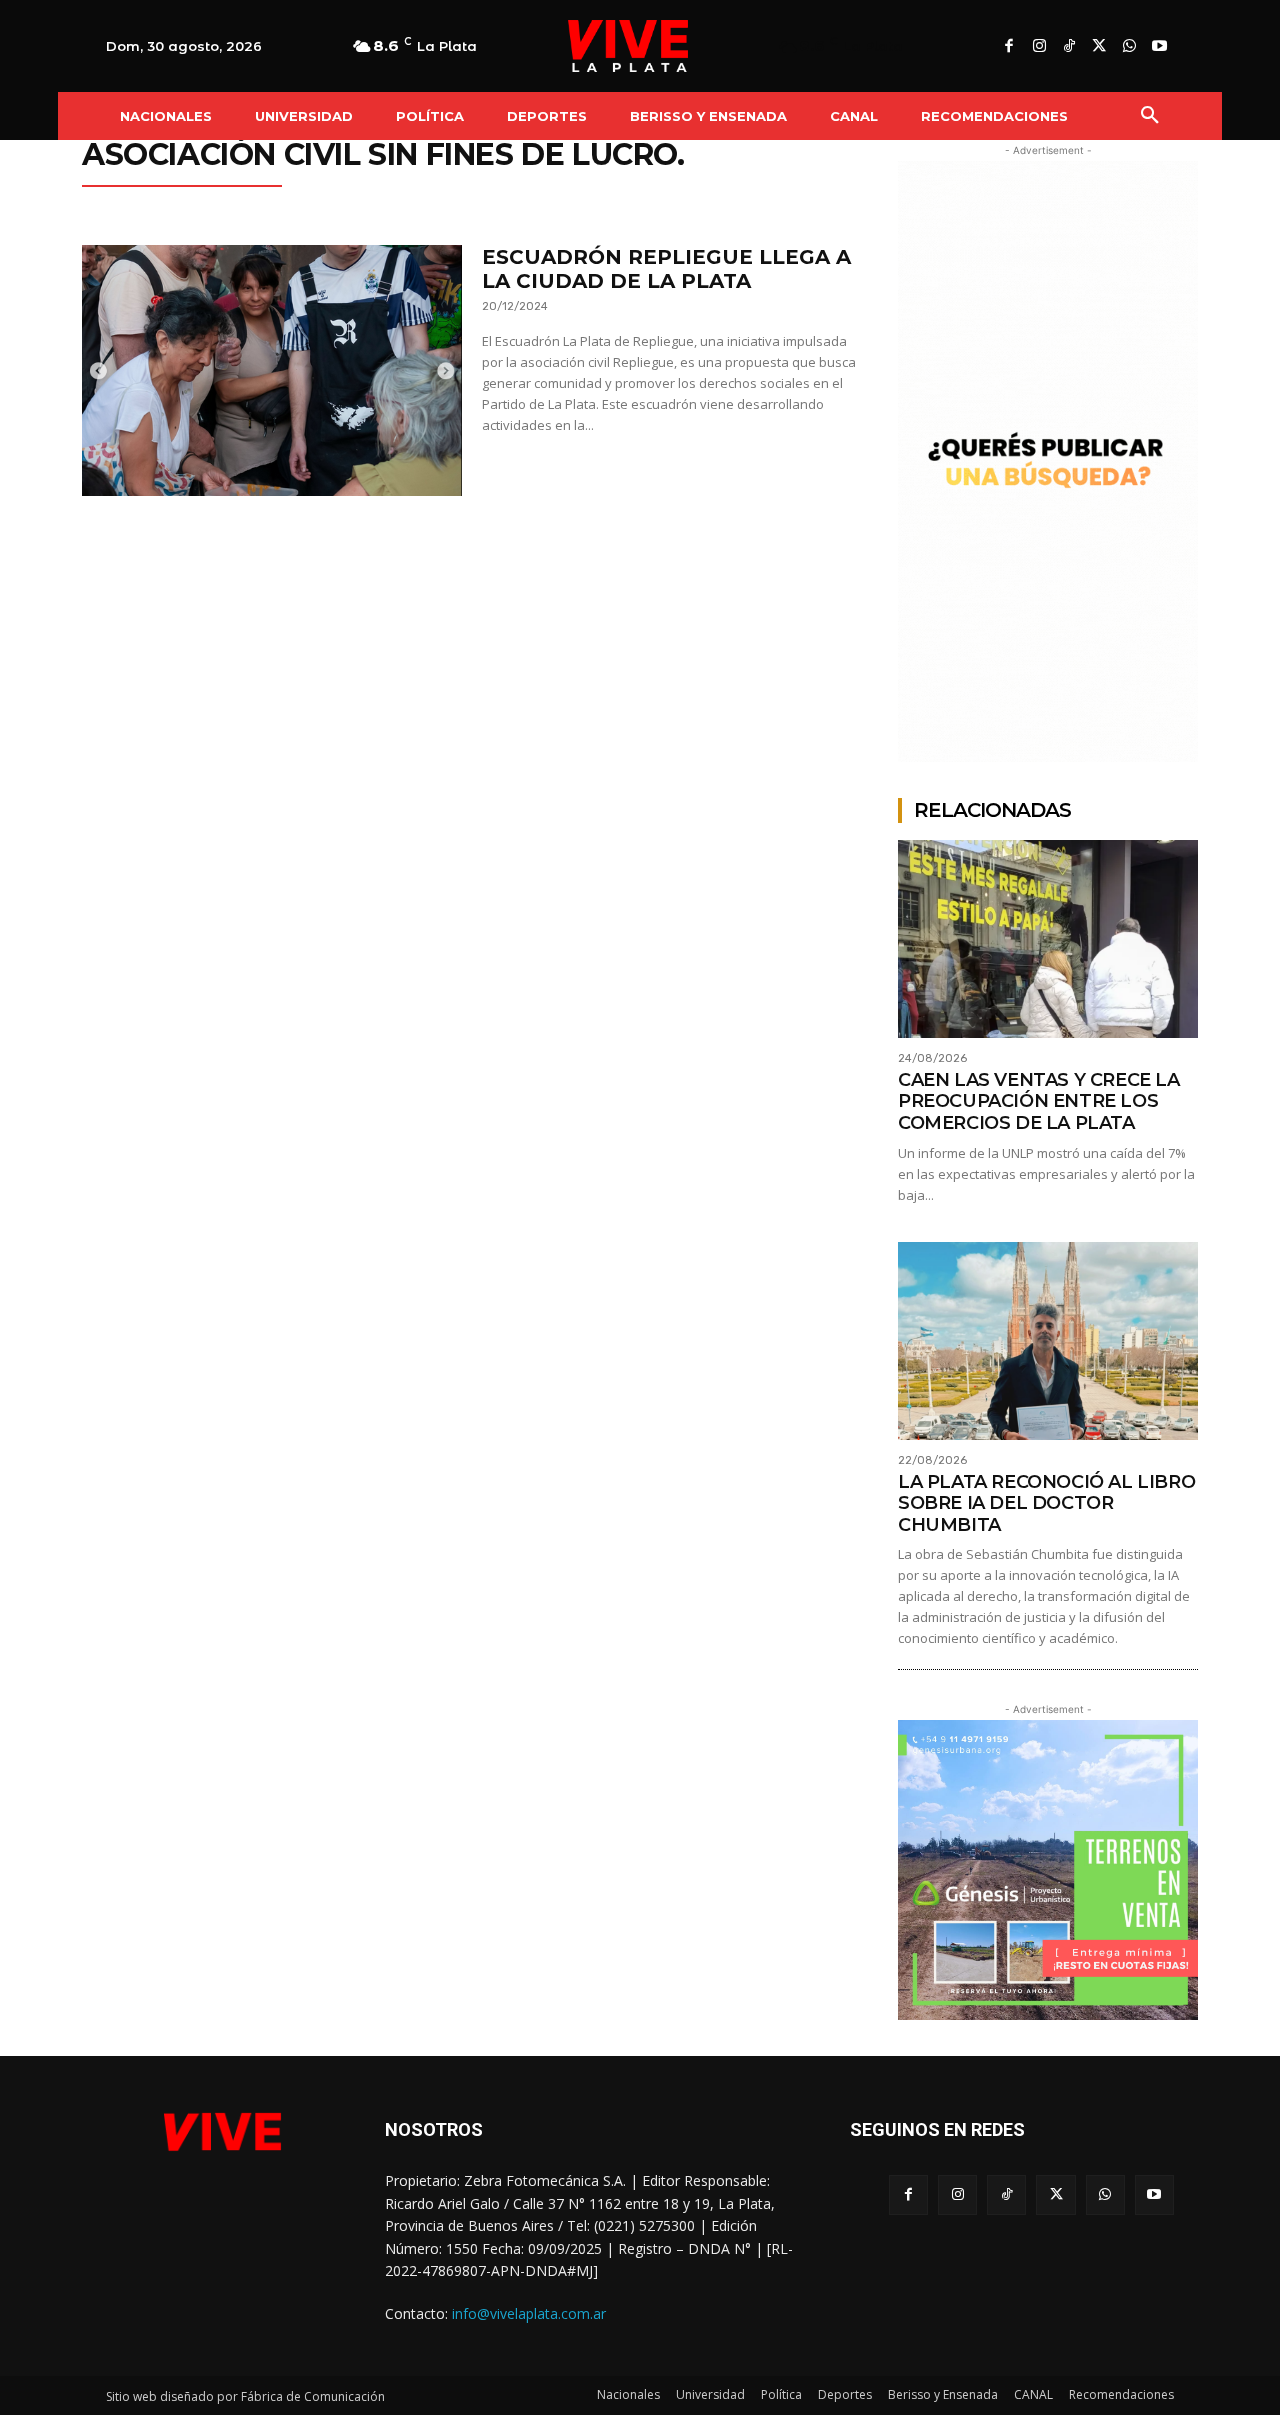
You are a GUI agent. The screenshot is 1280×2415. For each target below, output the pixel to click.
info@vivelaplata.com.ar (529, 2313)
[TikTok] (1069, 47)
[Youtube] (1159, 47)
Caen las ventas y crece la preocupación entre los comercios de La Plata (1039, 1101)
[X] (1099, 47)
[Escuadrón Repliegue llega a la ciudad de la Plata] (272, 370)
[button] (1150, 116)
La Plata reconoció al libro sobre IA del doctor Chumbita (1046, 1503)
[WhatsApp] (1129, 47)
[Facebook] (1009, 47)
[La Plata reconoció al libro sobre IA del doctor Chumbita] (1048, 1341)
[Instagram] (1039, 47)
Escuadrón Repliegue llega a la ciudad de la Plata (666, 269)
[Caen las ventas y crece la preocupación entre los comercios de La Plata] (1048, 939)
